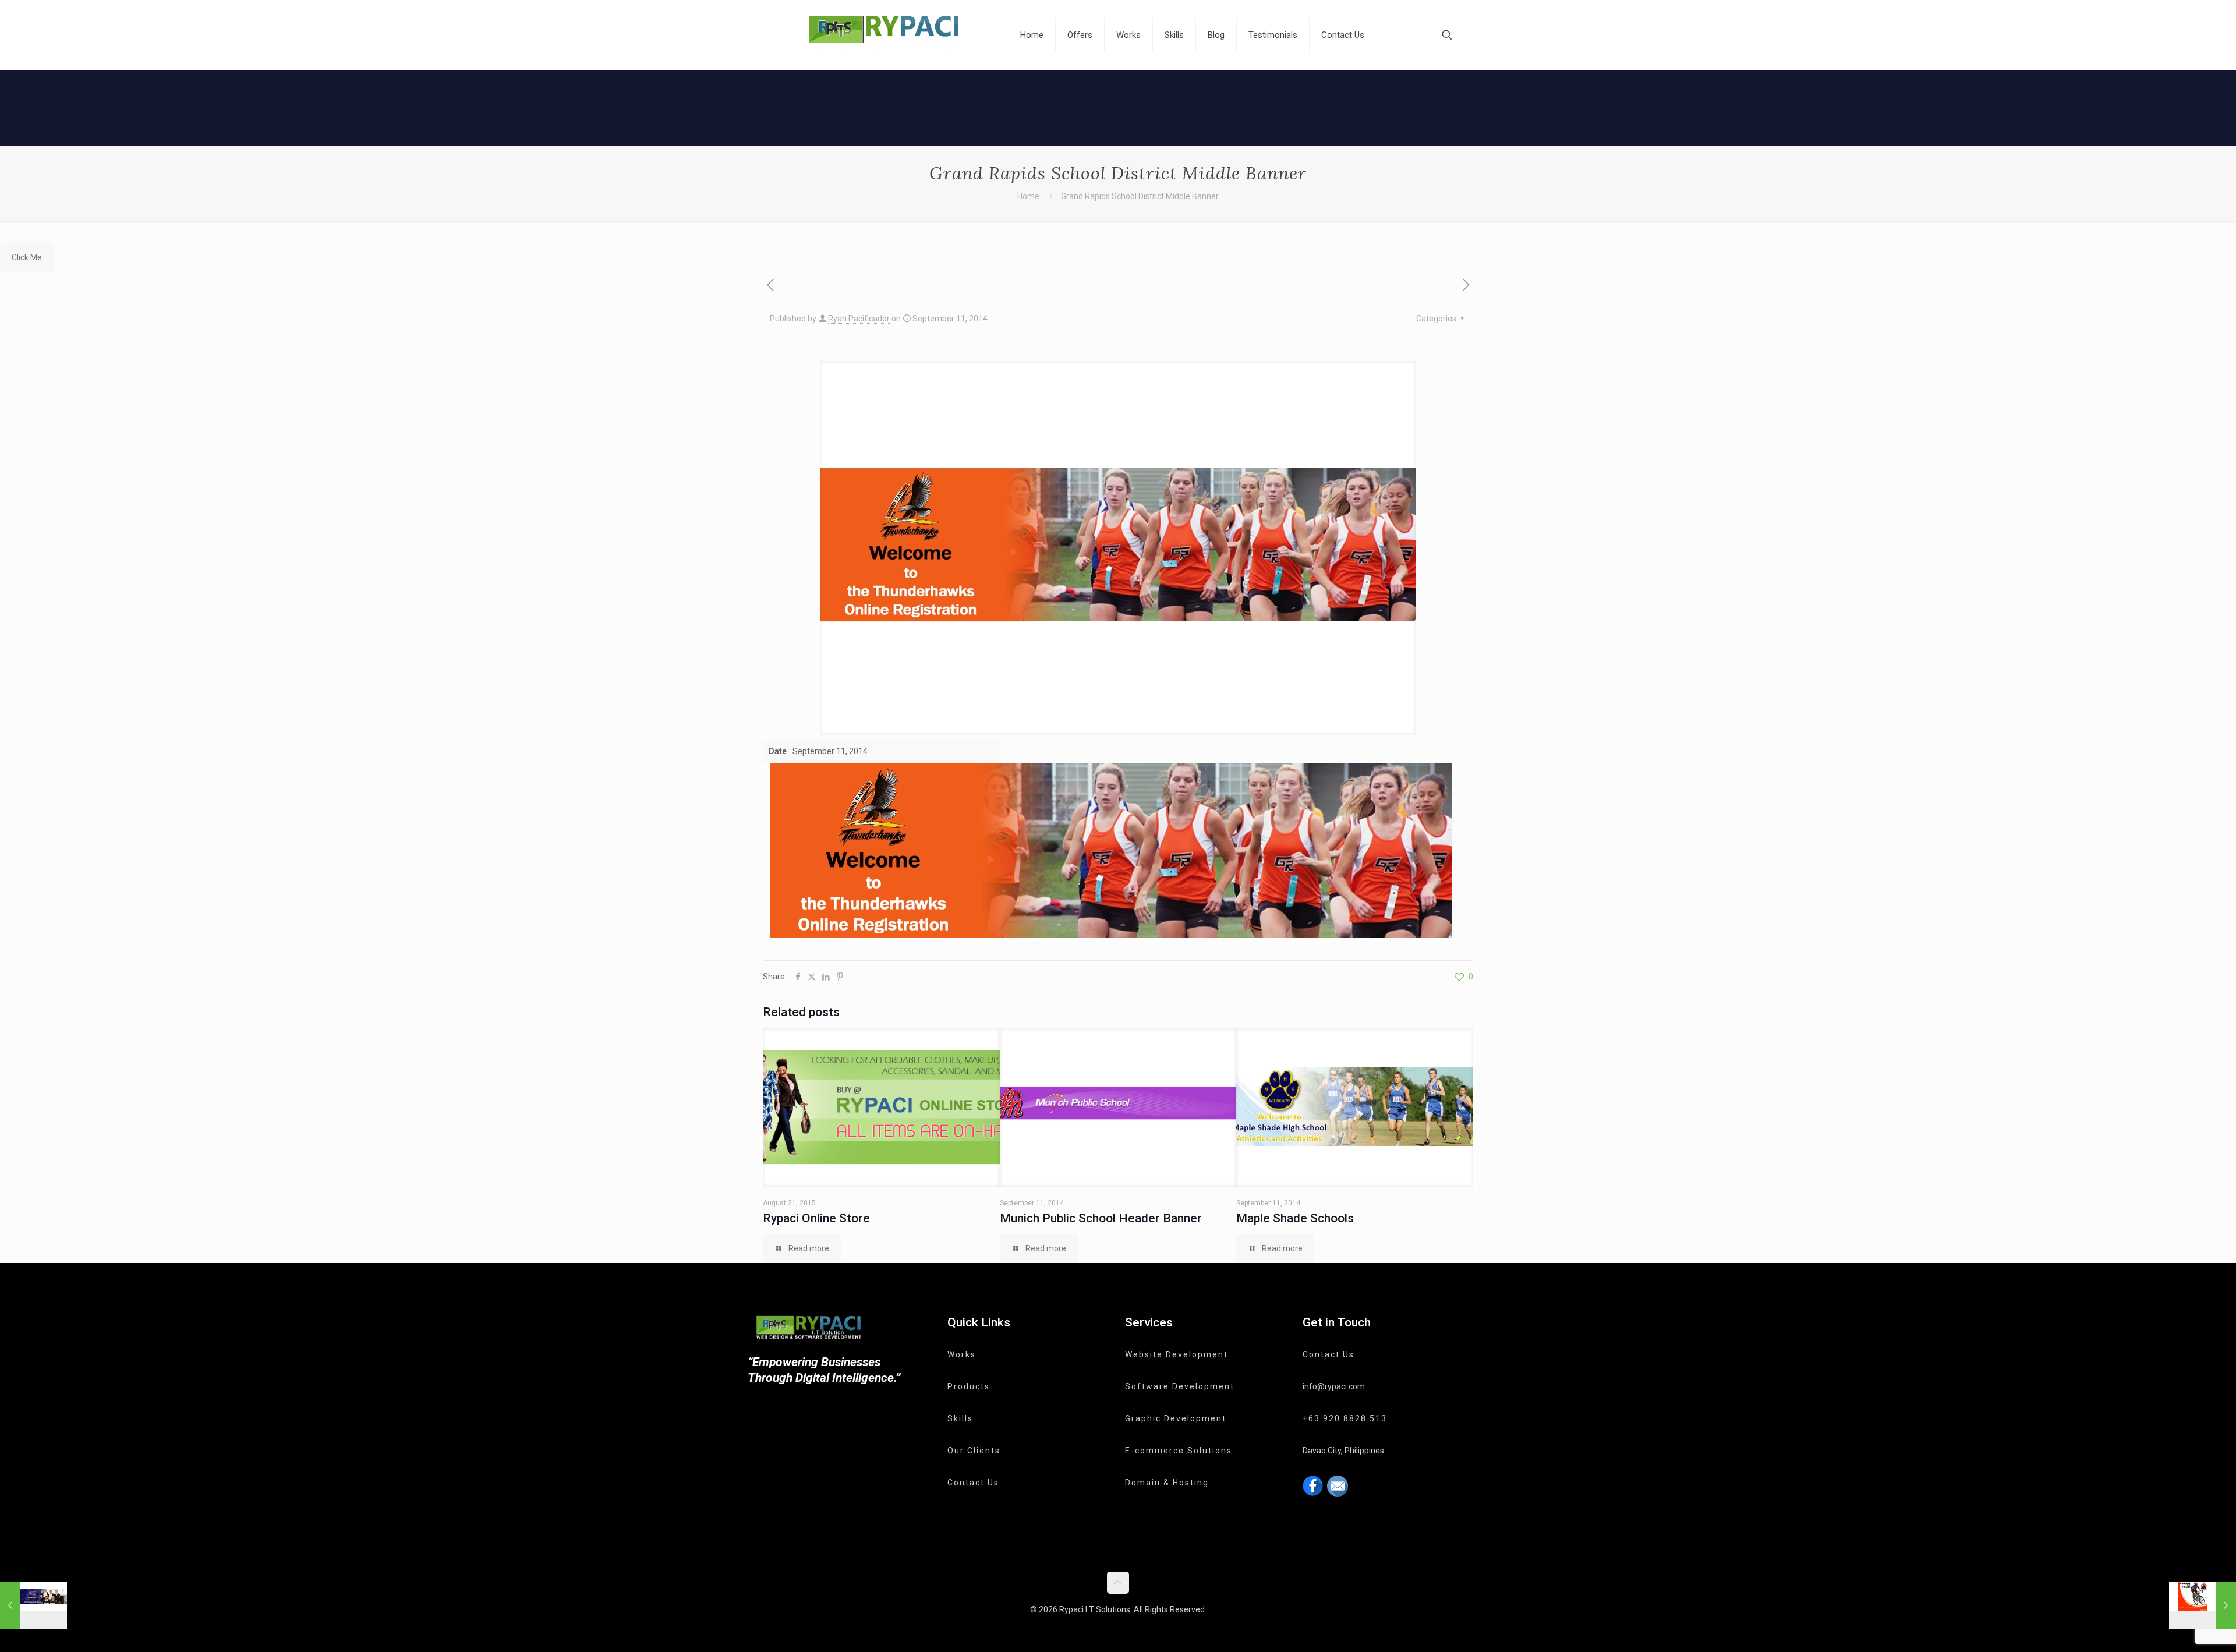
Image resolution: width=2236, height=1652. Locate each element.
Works (962, 1354)
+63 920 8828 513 (1345, 1418)
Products (969, 1386)
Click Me (27, 257)
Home (1028, 196)
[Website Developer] (886, 35)
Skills (960, 1418)
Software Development (1180, 1386)
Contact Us (973, 1483)
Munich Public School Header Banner (1101, 1218)
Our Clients (974, 1451)
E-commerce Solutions (1179, 1451)
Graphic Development (1176, 1418)
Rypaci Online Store (816, 1218)
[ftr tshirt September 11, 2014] (2203, 1605)
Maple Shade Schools (1295, 1218)
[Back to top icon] (1118, 1583)
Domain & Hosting (1167, 1483)
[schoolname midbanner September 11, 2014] (33, 1605)
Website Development (1177, 1354)
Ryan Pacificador (859, 319)
